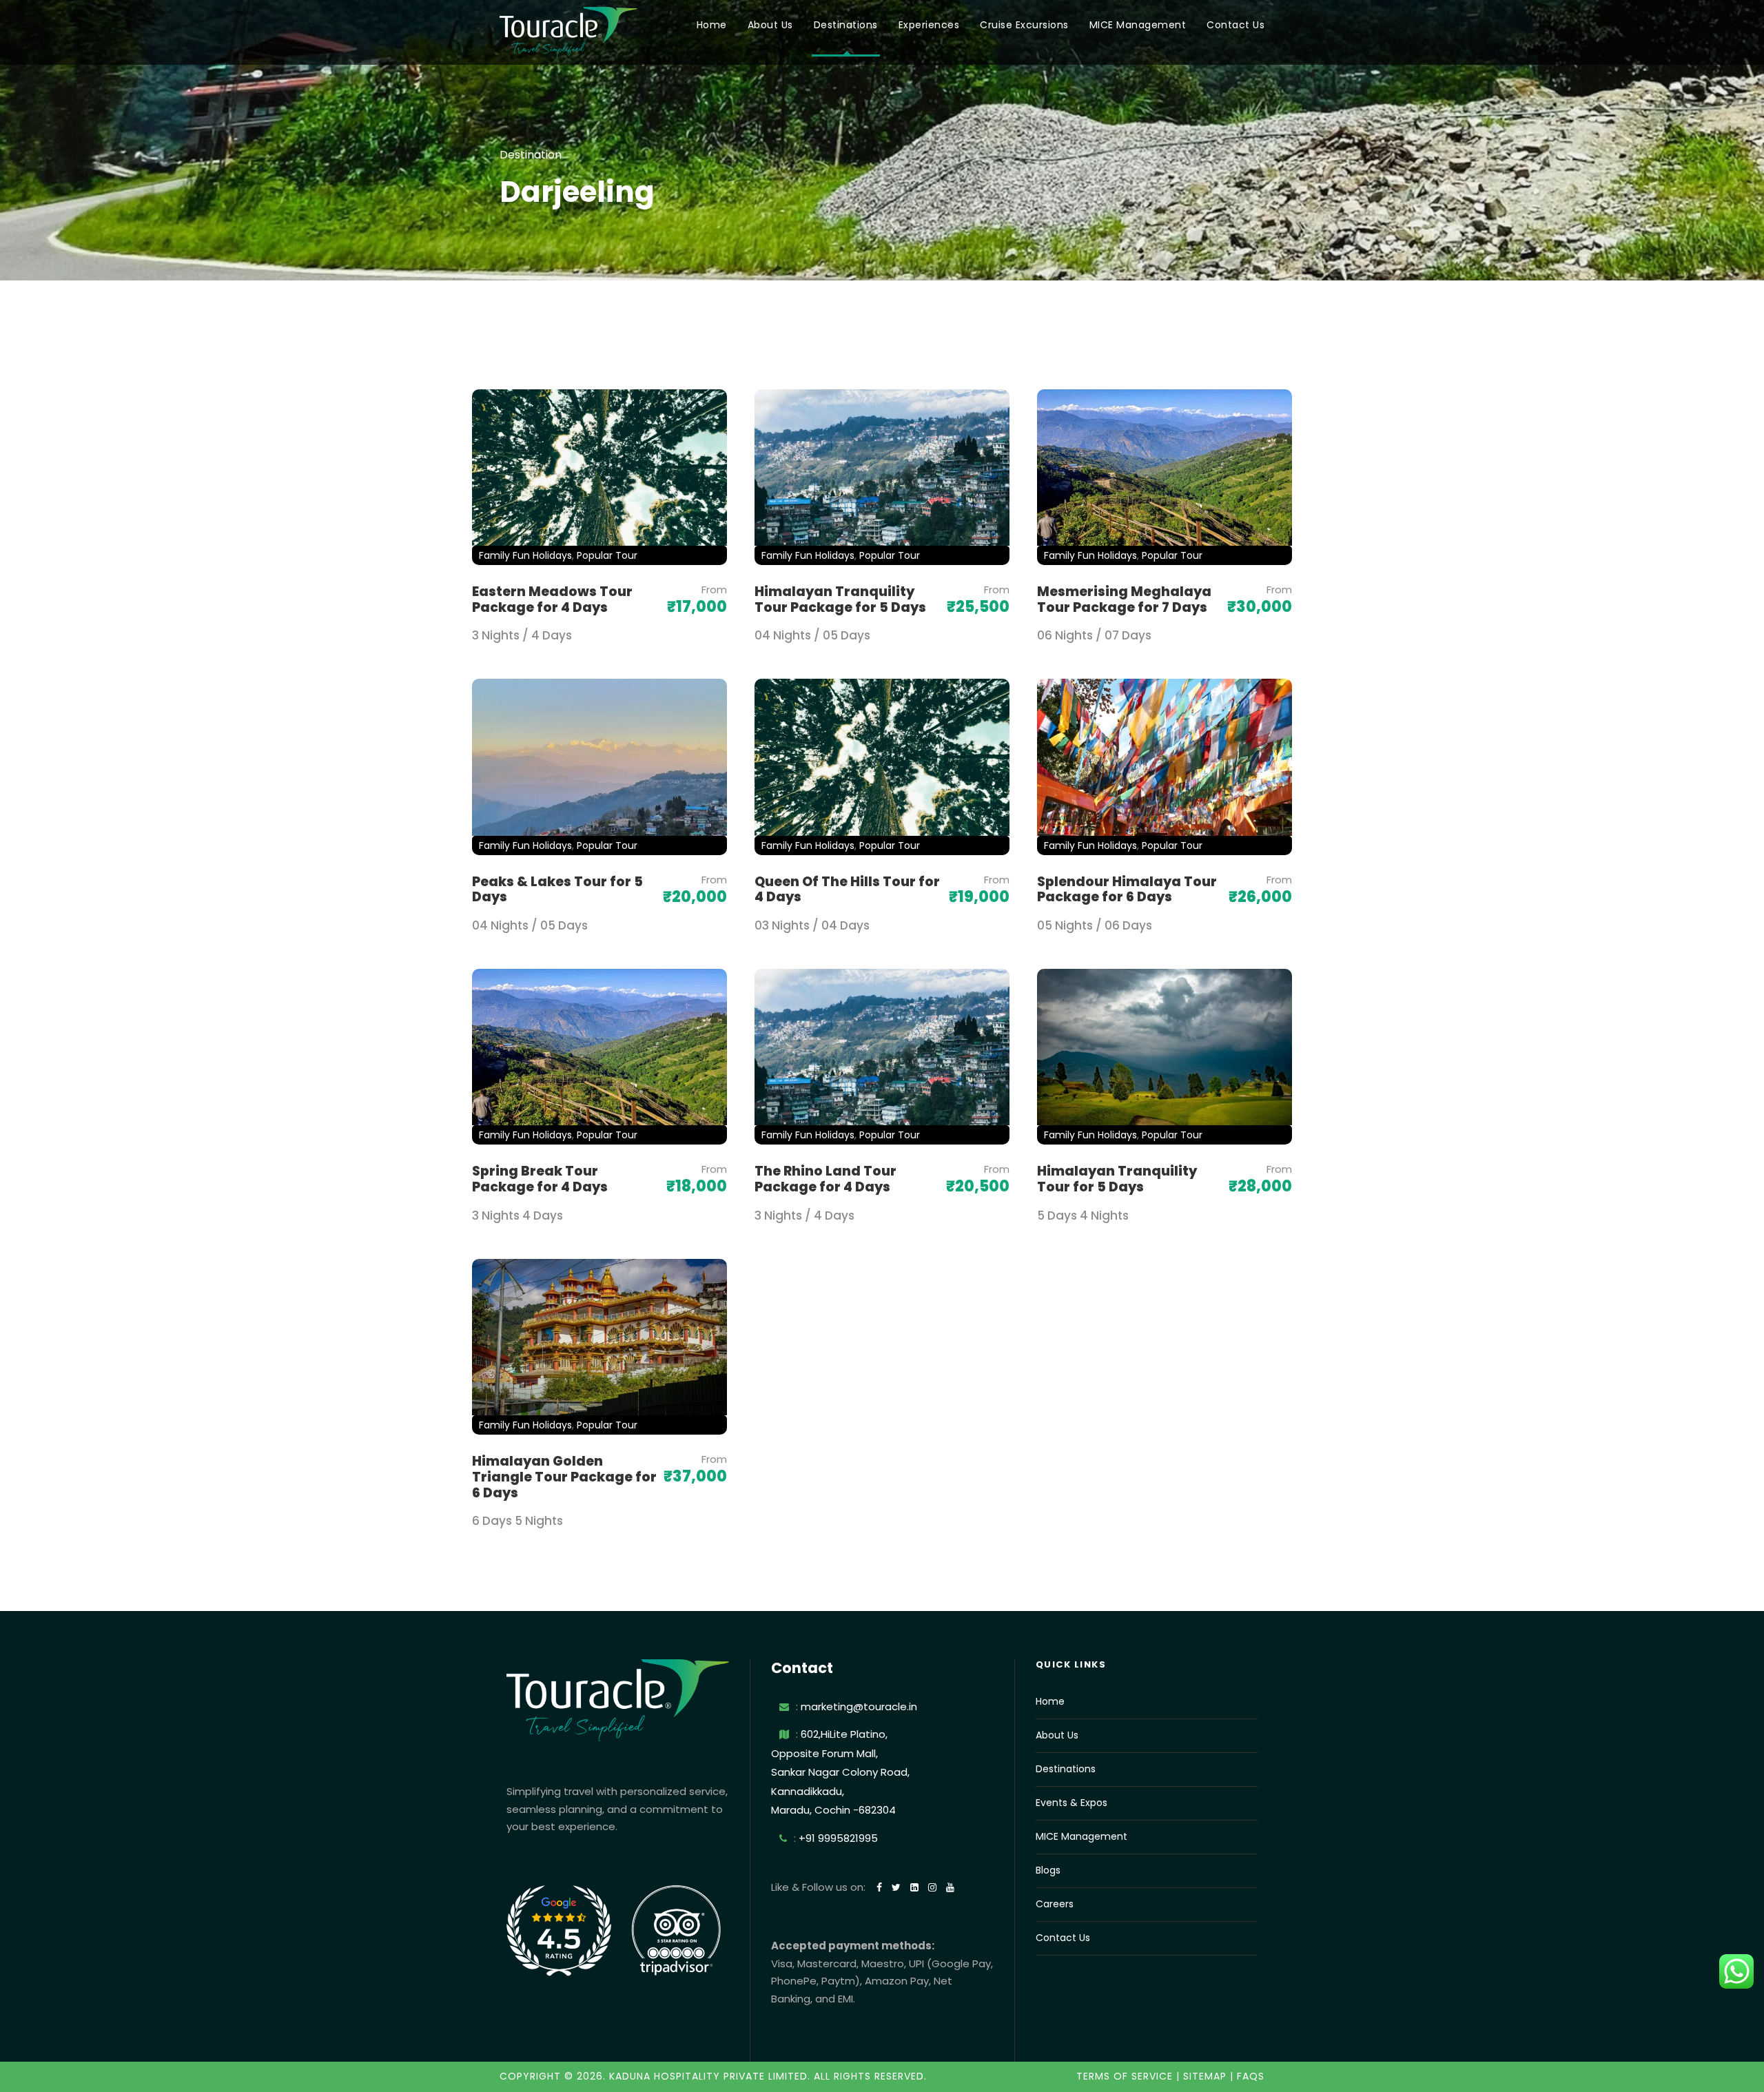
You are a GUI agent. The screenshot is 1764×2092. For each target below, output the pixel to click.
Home (712, 25)
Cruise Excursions (1024, 25)
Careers (1055, 1904)
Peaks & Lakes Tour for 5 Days (557, 890)
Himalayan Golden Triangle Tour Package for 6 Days (564, 1477)
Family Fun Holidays (525, 555)
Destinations (846, 25)
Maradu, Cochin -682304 (833, 1810)
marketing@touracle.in (859, 1706)
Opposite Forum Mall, (824, 1753)
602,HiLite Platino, (844, 1734)
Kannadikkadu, (808, 1791)
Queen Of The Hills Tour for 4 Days (847, 890)
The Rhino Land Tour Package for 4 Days (825, 1179)
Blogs (1048, 1870)
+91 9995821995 (838, 1838)
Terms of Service (1125, 2076)
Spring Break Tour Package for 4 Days (540, 1179)
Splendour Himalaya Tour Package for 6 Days (1127, 890)
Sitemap (1205, 2076)
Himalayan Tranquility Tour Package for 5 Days (840, 599)
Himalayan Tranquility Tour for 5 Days (1117, 1179)
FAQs (1251, 2076)
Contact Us (1235, 25)
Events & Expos (1071, 1803)
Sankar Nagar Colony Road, (840, 1772)
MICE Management (1138, 25)
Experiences (929, 25)
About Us (770, 25)
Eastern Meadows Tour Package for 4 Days (552, 599)
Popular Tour (607, 555)
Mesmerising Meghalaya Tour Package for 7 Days (1124, 599)
